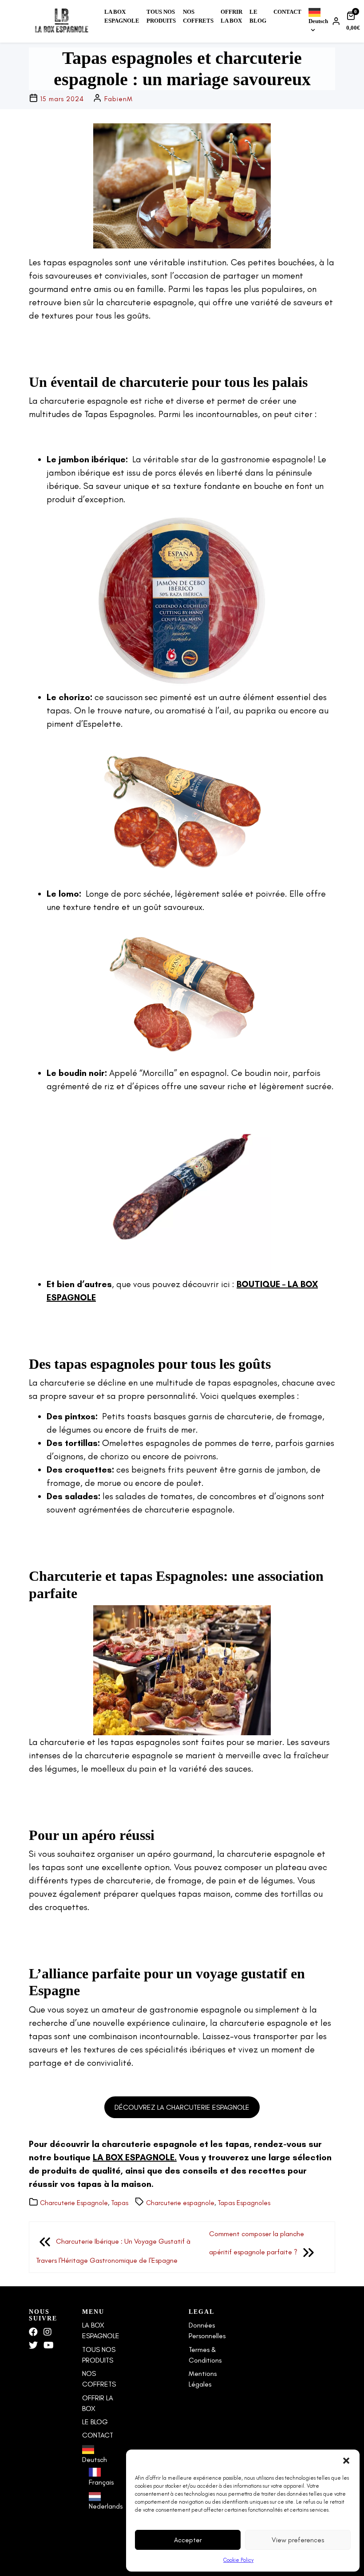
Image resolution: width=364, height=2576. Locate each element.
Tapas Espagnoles (244, 2203)
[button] (346, 2461)
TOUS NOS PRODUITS (161, 16)
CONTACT (287, 12)
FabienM (119, 99)
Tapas (120, 2203)
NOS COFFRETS (198, 16)
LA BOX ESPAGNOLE (122, 16)
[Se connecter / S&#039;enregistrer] (337, 21)
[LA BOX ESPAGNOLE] (61, 21)
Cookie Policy (238, 2560)
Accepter (188, 2540)
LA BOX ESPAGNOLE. (135, 2157)
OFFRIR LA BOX (231, 16)
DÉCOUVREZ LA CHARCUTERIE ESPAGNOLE (182, 2107)
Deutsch (318, 21)
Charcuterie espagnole (180, 2203)
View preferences (298, 2540)
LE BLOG (258, 16)
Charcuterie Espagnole (74, 2203)
